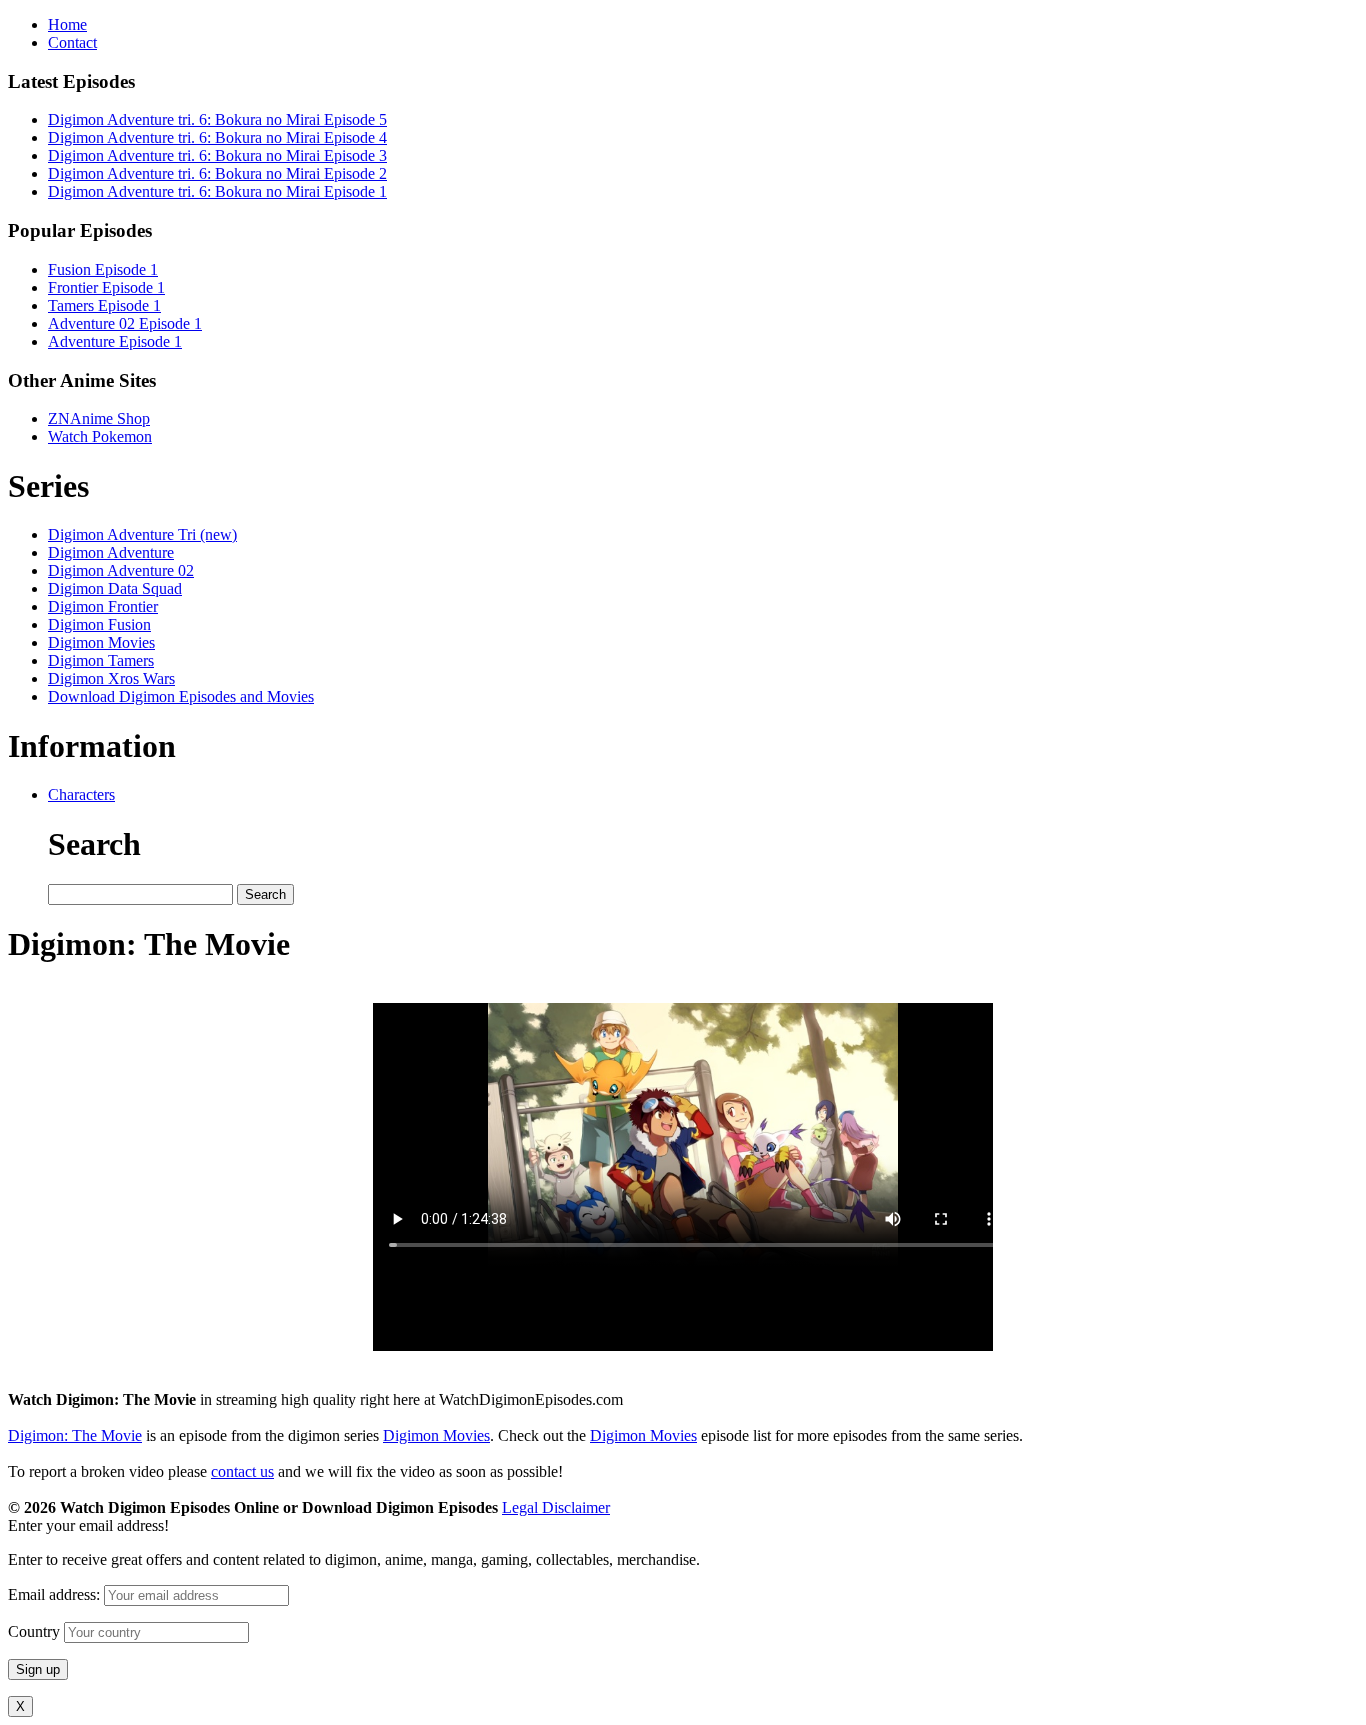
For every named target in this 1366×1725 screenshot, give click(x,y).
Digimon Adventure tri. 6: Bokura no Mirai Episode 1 (217, 191)
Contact (72, 42)
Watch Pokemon (100, 436)
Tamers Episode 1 (104, 305)
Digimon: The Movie (75, 1435)
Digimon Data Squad (115, 588)
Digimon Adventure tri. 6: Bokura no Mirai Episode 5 (217, 119)
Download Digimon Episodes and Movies (181, 696)
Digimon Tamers (101, 660)
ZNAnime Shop (99, 418)
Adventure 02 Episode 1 (125, 323)
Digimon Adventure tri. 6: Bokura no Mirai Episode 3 (217, 155)
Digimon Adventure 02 (121, 570)
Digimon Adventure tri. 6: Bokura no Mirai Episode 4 (217, 137)
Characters (81, 794)
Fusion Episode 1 (103, 269)
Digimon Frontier (103, 606)
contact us (242, 1471)
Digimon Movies (101, 642)
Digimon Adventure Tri (142, 534)
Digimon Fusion (99, 624)
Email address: (56, 1594)
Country (34, 1631)
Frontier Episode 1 (106, 287)
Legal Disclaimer (556, 1507)
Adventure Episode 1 (115, 341)
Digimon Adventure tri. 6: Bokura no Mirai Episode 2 (217, 173)
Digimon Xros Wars (111, 678)
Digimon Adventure (111, 552)
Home (67, 24)
